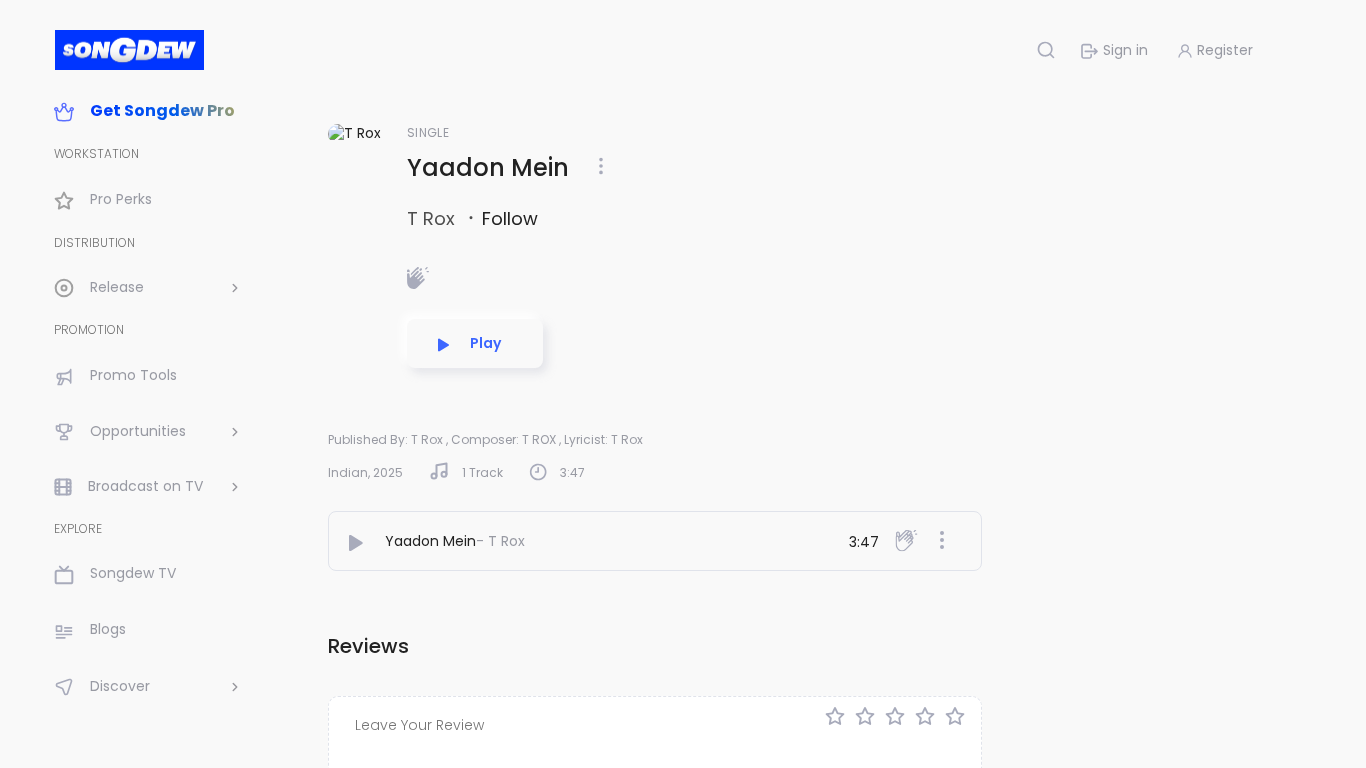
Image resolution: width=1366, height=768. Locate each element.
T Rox (433, 218)
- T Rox (500, 541)
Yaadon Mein (430, 541)
